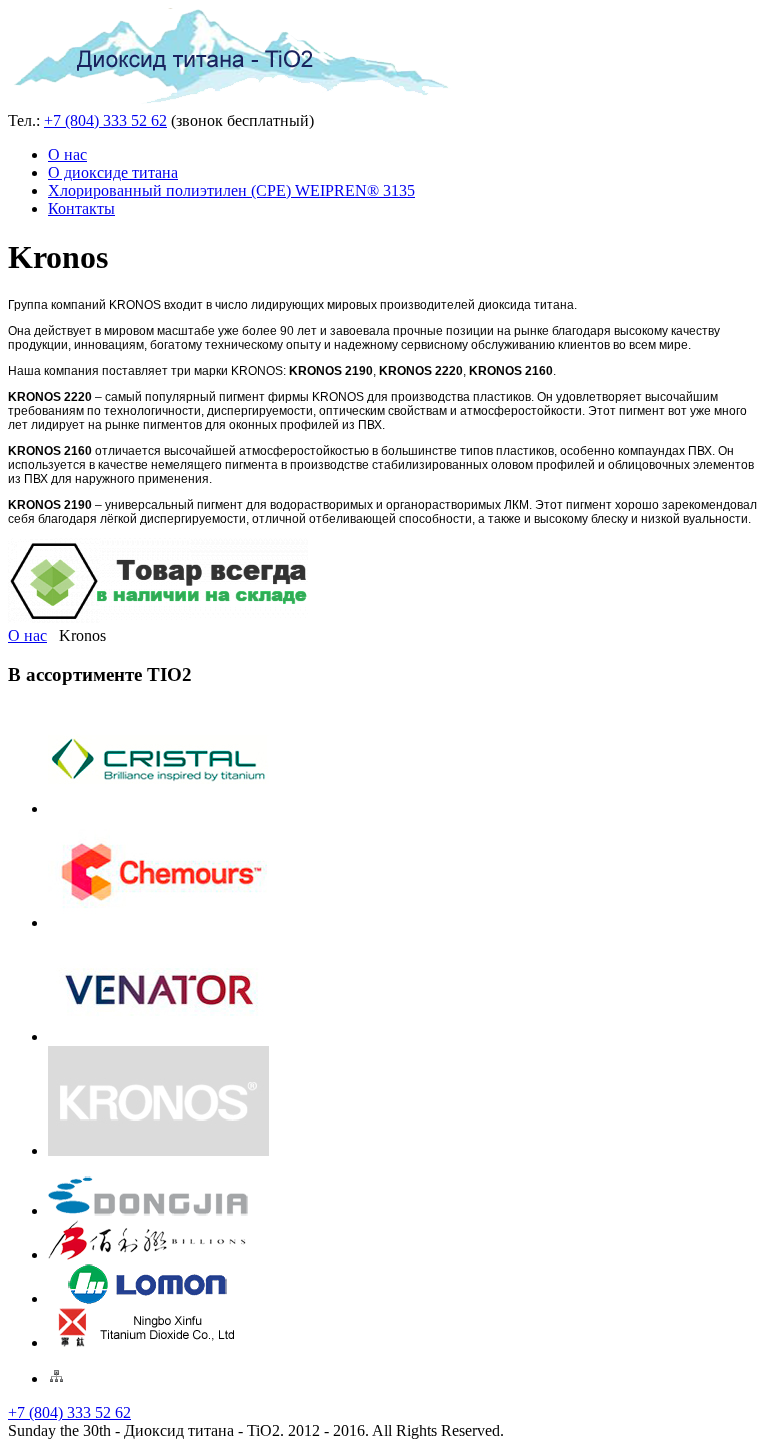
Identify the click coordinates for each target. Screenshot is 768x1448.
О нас (67, 154)
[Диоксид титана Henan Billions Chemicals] (148, 1254)
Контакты (81, 208)
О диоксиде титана (113, 172)
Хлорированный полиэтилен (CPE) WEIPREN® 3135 (231, 190)
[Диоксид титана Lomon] (148, 1298)
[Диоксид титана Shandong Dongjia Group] (148, 1210)
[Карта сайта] (56, 1378)
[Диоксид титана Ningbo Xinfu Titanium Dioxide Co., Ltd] (148, 1342)
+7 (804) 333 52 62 (105, 120)
